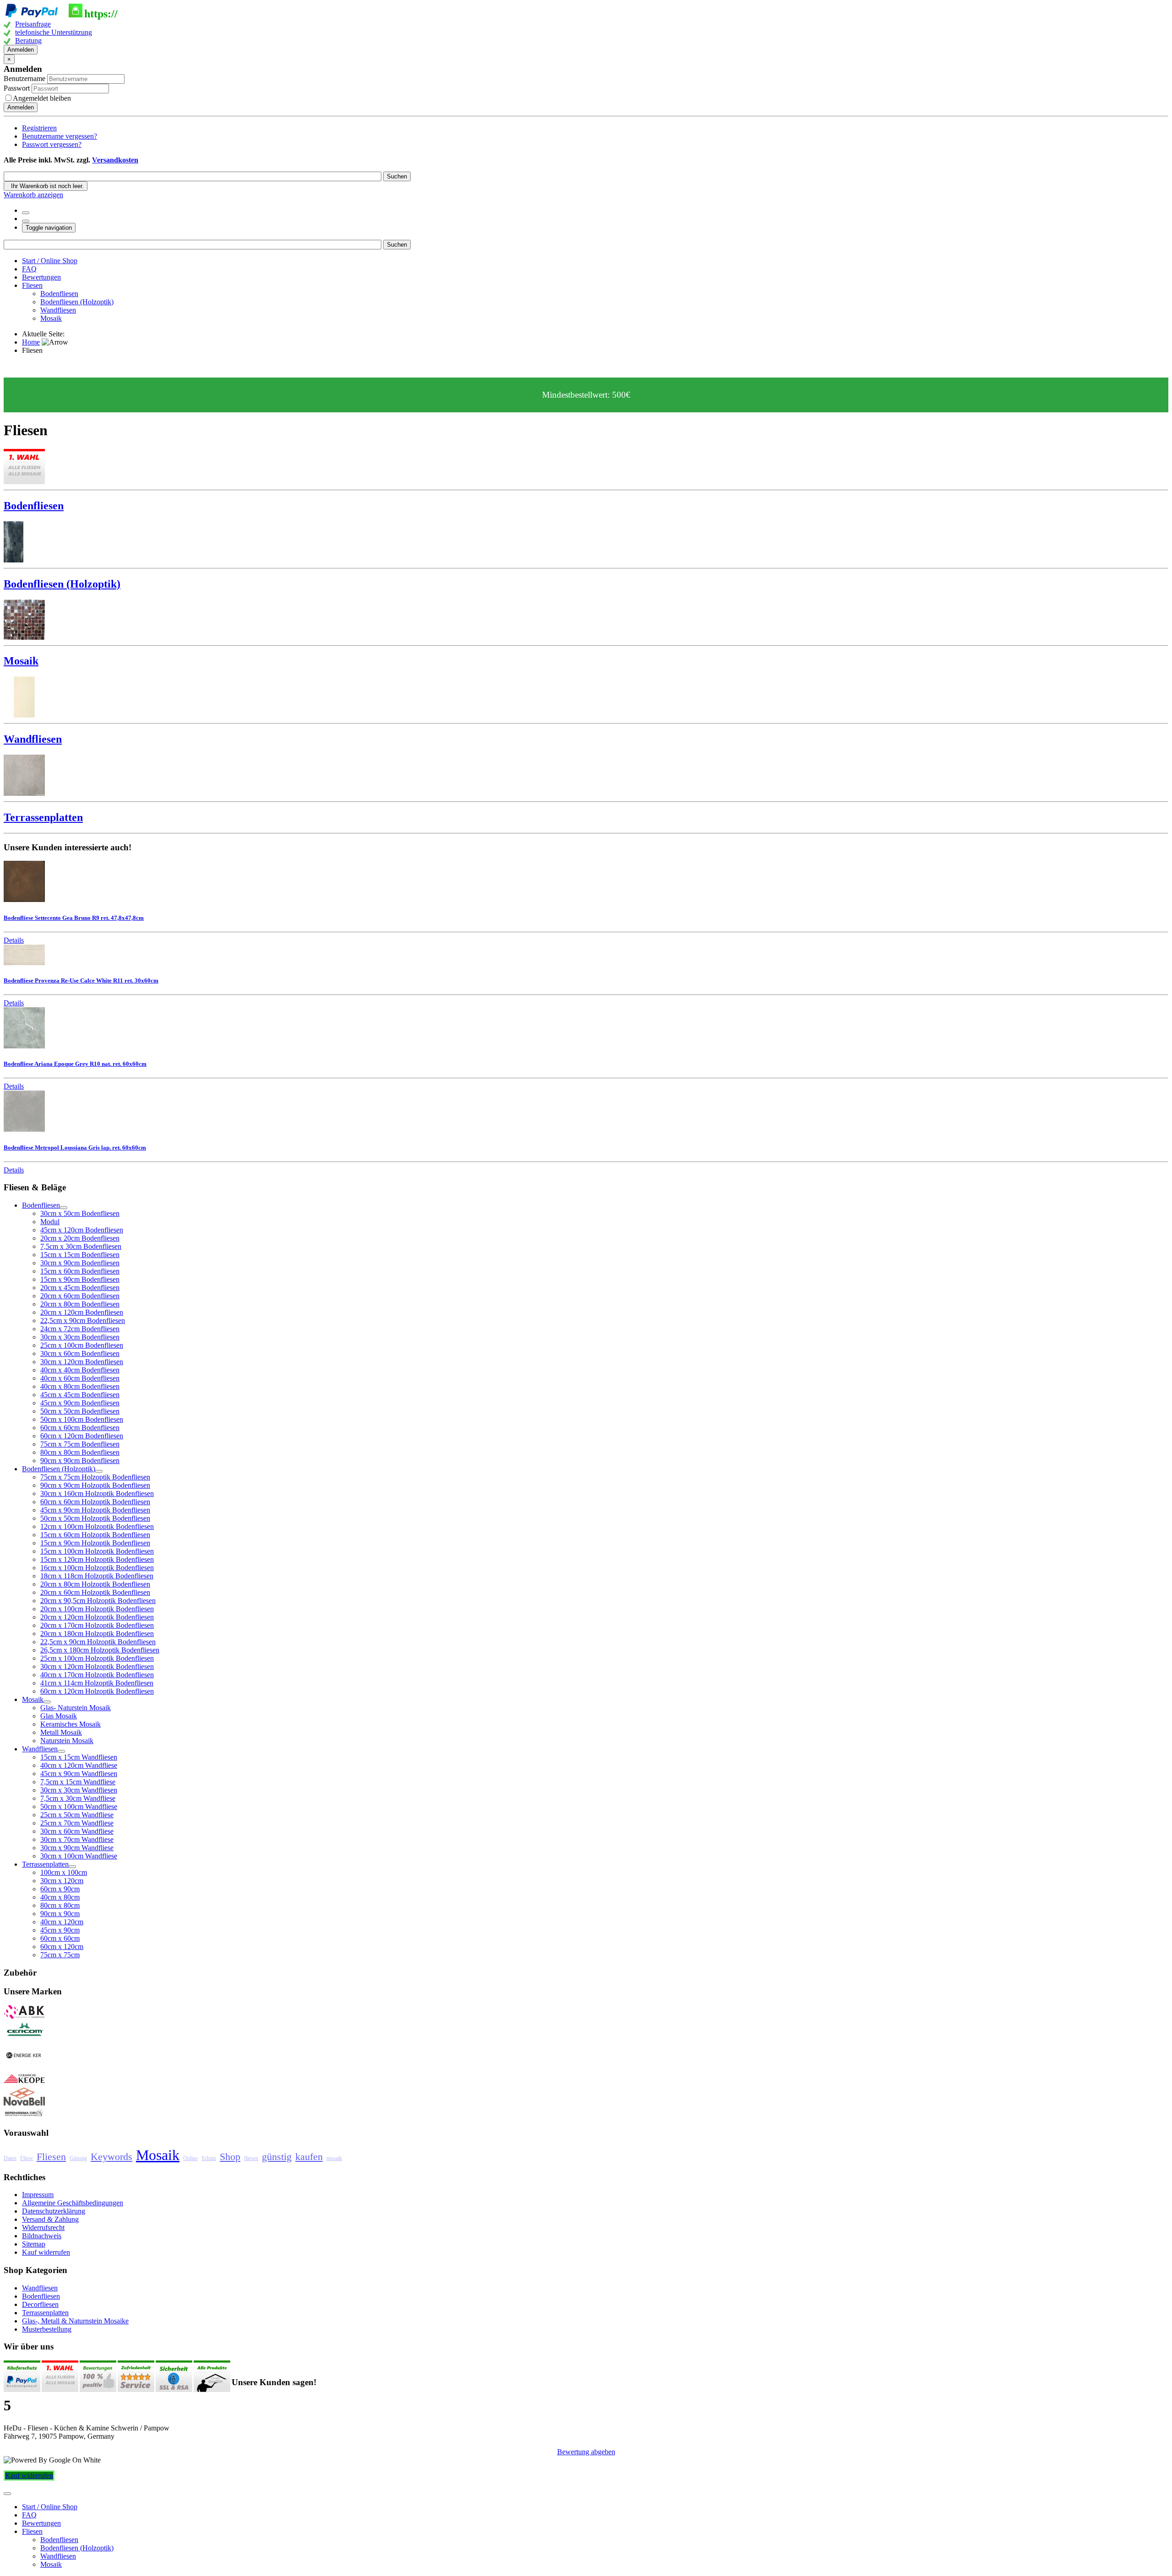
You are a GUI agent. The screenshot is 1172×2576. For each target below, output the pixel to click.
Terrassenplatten (45, 2313)
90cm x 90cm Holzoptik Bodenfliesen (95, 1485)
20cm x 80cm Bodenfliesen (80, 1304)
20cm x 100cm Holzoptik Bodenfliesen (97, 1609)
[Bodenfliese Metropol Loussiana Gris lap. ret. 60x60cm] (24, 1129)
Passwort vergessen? (52, 144)
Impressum (38, 2195)
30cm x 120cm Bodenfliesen (82, 1362)
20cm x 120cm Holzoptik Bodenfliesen (97, 1617)
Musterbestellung (47, 2329)
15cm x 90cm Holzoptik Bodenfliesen (95, 1543)
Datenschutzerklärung (54, 2211)
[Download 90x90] (24, 2083)
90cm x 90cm (60, 1914)
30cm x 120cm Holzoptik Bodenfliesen (97, 1666)
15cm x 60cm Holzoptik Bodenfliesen (95, 1535)
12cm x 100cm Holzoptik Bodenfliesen (97, 1526)
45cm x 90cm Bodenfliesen (80, 1403)
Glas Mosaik (59, 1716)
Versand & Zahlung (50, 2219)
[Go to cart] (26, 221)
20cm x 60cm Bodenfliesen (80, 1296)
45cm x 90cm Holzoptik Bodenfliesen (95, 1510)
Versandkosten (115, 160)
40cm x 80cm (60, 1897)
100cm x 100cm (64, 1872)
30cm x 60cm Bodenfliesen (80, 1353)
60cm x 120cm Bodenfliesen (82, 1436)
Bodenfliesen (59, 294)
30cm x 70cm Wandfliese (77, 1839)
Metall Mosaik (61, 1732)
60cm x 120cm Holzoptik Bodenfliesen (97, 1691)
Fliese (27, 2158)
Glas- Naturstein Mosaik (76, 1708)
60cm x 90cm (60, 1889)
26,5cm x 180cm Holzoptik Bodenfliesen (100, 1650)
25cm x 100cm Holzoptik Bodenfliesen (97, 1658)
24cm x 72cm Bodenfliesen (80, 1329)
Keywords (111, 2157)
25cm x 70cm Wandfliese (77, 1823)
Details (14, 940)
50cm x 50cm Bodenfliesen (80, 1411)
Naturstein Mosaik (67, 1741)
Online (190, 2158)
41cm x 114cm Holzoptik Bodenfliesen (97, 1683)
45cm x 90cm (60, 1930)
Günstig (78, 2158)
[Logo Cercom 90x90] (24, 2036)
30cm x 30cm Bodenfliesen (80, 1337)
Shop (230, 2157)
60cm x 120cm (62, 1947)
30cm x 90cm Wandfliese (77, 1848)
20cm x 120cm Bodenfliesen (82, 1312)
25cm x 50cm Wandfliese (77, 1815)
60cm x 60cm (60, 1938)
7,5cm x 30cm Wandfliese (78, 1798)
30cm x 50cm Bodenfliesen (80, 1213)
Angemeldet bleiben (42, 98)
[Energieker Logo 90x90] (24, 2067)
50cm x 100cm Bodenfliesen (82, 1419)
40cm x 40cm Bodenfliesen (80, 1370)
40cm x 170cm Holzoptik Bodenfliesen (97, 1675)
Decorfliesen (40, 2304)
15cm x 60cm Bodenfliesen (80, 1271)
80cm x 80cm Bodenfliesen (80, 1452)
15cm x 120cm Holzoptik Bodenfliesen (97, 1559)
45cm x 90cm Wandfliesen (79, 1774)
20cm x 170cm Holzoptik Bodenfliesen (97, 1625)
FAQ (29, 269)
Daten (10, 2158)
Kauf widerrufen (46, 2252)
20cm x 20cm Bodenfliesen (80, 1238)
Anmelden (21, 50)
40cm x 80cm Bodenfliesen (80, 1386)
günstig (277, 2157)
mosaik (334, 2158)
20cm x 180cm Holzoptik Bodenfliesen (97, 1634)
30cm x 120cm (62, 1881)
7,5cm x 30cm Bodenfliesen (81, 1246)
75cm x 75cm (60, 1955)
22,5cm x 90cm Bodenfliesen (83, 1320)
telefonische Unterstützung (54, 32)
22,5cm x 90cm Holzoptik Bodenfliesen (98, 1642)
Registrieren (39, 128)
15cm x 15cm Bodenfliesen (80, 1255)
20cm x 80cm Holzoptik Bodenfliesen (95, 1584)
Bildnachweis (42, 2236)
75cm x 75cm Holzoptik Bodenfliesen (95, 1477)
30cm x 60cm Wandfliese (77, 1831)
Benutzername (24, 78)
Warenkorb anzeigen (33, 195)
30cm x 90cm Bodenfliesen (80, 1263)
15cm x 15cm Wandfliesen (79, 1757)
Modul (50, 1222)
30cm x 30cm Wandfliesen (79, 1790)
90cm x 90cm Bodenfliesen (80, 1461)
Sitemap (34, 2244)
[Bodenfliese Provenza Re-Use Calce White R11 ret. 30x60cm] (24, 963)
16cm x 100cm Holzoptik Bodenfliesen (97, 1568)
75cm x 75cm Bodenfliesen (80, 1444)
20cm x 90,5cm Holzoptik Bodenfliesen (98, 1601)
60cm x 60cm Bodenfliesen (80, 1428)
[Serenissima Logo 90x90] (24, 2115)
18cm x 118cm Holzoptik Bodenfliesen (97, 1576)
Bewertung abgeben (586, 2452)
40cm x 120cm (62, 1922)
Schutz (209, 2158)
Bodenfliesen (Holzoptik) (77, 302)
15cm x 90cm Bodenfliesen (80, 1279)
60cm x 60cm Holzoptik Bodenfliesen (95, 1502)
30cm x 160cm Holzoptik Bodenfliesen (97, 1493)
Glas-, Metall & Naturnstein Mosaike (75, 2321)
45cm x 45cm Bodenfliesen (80, 1395)
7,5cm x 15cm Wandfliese (78, 1782)
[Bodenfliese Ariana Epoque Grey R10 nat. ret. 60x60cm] (24, 1046)
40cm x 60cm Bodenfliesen (80, 1378)
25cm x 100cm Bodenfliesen (82, 1345)
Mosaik (51, 318)
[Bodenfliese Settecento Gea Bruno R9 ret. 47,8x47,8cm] (24, 899)
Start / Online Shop (50, 261)
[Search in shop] (26, 213)
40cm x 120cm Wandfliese (79, 1765)
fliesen (251, 2158)
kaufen (309, 2157)
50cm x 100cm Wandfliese (79, 1806)
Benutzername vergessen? (60, 136)
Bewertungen (41, 277)
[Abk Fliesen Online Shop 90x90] (24, 2017)
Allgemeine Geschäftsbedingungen (73, 2203)
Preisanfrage (33, 24)
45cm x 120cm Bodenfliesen (82, 1230)
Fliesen (32, 285)
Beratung (28, 41)
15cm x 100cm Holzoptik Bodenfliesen (97, 1551)
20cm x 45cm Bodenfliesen (80, 1288)
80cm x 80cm (60, 1905)
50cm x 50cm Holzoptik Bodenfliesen (95, 1518)
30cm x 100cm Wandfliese (79, 1856)
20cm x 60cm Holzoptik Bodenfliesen (95, 1592)
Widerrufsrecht (43, 2228)
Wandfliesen (58, 310)
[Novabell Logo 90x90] (24, 2104)
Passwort (18, 88)
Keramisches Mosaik (71, 1724)
